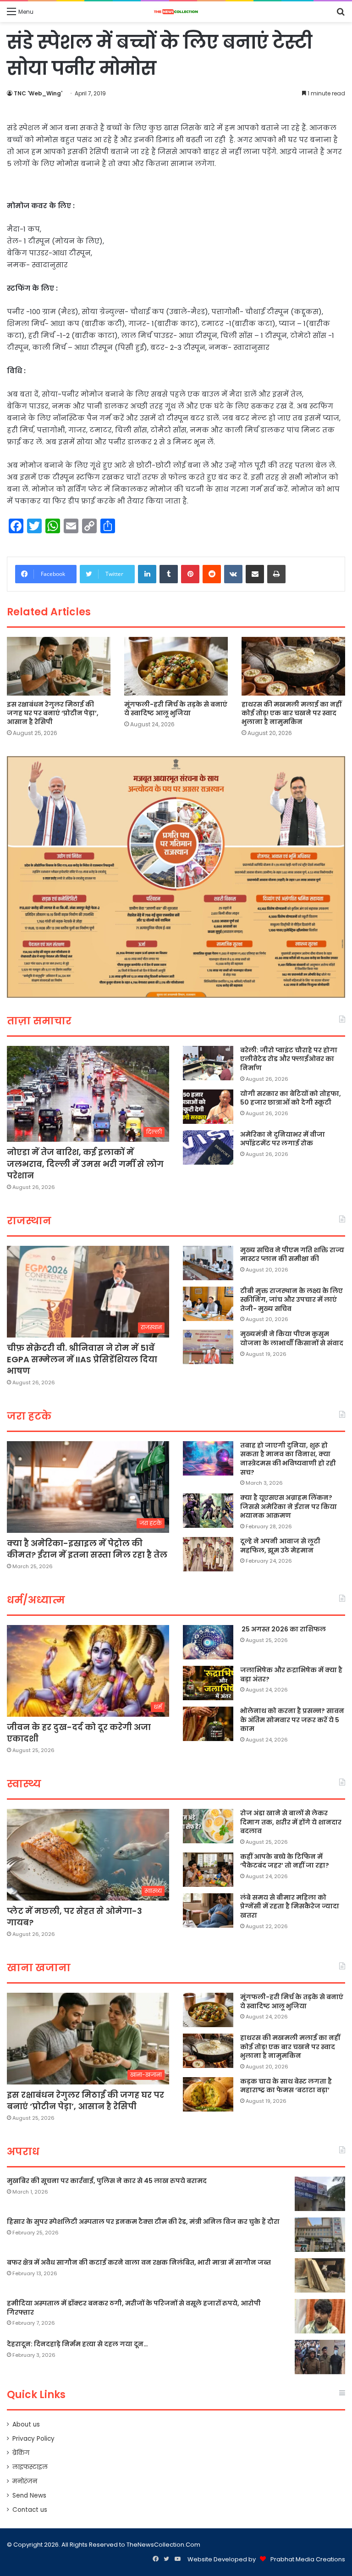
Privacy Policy (33, 2439)
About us (26, 2424)
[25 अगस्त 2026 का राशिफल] (208, 1642)
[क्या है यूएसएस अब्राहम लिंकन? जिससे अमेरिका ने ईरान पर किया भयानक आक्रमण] (208, 1511)
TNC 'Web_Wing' (38, 93)
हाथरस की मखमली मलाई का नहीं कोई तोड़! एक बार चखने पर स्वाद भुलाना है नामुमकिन (291, 713)
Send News (29, 2496)
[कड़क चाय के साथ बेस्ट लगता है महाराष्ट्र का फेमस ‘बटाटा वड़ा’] (208, 2094)
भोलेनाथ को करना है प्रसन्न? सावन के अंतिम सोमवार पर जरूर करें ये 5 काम (292, 1720)
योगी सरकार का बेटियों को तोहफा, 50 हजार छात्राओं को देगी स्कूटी (291, 1098)
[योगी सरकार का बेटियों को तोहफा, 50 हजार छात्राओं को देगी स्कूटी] (208, 1107)
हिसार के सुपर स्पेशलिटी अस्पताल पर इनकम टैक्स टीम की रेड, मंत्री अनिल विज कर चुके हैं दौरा (143, 2222)
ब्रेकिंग (21, 2453)
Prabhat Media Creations (308, 2559)
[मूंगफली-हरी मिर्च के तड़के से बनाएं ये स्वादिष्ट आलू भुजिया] (176, 666)
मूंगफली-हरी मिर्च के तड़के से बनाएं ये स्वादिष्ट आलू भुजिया (176, 709)
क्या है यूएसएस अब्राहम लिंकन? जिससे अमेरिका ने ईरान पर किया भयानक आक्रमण (289, 1506)
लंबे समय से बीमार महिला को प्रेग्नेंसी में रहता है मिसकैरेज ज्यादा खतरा (290, 1906)
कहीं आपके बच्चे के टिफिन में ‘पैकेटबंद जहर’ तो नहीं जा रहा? (285, 1861)
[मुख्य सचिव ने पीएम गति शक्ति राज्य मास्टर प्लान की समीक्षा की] (208, 1263)
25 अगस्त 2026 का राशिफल (283, 1629)
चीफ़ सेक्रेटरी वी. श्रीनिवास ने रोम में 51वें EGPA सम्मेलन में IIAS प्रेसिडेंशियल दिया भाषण (82, 1359)
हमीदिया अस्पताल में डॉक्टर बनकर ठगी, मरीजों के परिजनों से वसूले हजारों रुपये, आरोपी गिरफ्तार (134, 2308)
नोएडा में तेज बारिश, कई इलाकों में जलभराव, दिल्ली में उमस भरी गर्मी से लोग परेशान (85, 1164)
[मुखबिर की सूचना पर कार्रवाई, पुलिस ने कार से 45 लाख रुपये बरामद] (320, 2194)
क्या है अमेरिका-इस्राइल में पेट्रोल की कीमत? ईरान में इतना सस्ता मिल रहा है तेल (87, 1549)
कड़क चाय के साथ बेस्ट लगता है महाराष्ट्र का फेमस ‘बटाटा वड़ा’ (286, 2086)
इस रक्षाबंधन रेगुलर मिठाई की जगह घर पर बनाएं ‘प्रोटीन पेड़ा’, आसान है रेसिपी (53, 713)
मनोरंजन (25, 2481)
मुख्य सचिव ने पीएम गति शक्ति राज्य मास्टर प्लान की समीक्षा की (292, 1255)
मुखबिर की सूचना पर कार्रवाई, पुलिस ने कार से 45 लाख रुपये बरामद (107, 2181)
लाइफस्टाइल (30, 2467)
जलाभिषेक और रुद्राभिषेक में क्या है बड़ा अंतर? (291, 1675)
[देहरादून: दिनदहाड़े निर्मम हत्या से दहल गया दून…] (320, 2357)
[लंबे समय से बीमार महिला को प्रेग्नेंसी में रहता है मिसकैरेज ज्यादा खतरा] (208, 1910)
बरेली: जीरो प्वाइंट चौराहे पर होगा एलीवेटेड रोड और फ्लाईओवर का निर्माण (289, 1059)
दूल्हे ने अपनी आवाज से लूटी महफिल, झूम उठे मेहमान (280, 1546)
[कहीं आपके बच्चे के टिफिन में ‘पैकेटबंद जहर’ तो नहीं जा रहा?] (208, 1870)
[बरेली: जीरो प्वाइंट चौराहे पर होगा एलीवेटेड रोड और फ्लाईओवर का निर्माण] (208, 1063)
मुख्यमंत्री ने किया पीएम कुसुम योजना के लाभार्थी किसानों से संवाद (292, 1338)
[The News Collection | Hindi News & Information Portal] (176, 12)
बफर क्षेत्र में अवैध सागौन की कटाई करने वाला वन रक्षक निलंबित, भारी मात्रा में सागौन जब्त (139, 2262)
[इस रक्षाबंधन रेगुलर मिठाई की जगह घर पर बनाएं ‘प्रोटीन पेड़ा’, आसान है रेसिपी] (59, 666)
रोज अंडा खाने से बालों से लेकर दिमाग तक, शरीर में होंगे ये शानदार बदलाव (291, 1822)
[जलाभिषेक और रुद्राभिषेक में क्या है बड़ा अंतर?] (208, 1683)
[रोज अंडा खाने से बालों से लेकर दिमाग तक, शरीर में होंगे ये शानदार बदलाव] (208, 1826)
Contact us (30, 2510)
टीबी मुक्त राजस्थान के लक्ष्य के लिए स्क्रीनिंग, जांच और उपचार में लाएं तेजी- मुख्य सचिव (291, 1300)
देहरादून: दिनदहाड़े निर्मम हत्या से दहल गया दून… (77, 2344)
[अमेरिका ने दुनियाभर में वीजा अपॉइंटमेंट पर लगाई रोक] (208, 1147)
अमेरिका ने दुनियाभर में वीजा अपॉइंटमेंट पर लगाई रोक (283, 1139)
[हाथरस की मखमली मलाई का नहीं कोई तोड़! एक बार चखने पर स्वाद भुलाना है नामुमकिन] (293, 666)
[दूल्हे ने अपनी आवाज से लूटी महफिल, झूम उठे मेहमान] (208, 1554)
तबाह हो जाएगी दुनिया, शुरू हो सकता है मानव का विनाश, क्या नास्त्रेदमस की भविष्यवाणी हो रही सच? (288, 1459)
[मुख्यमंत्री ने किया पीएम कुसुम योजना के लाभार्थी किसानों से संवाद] (208, 1347)
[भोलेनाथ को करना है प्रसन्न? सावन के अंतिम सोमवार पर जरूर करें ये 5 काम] (208, 1724)
